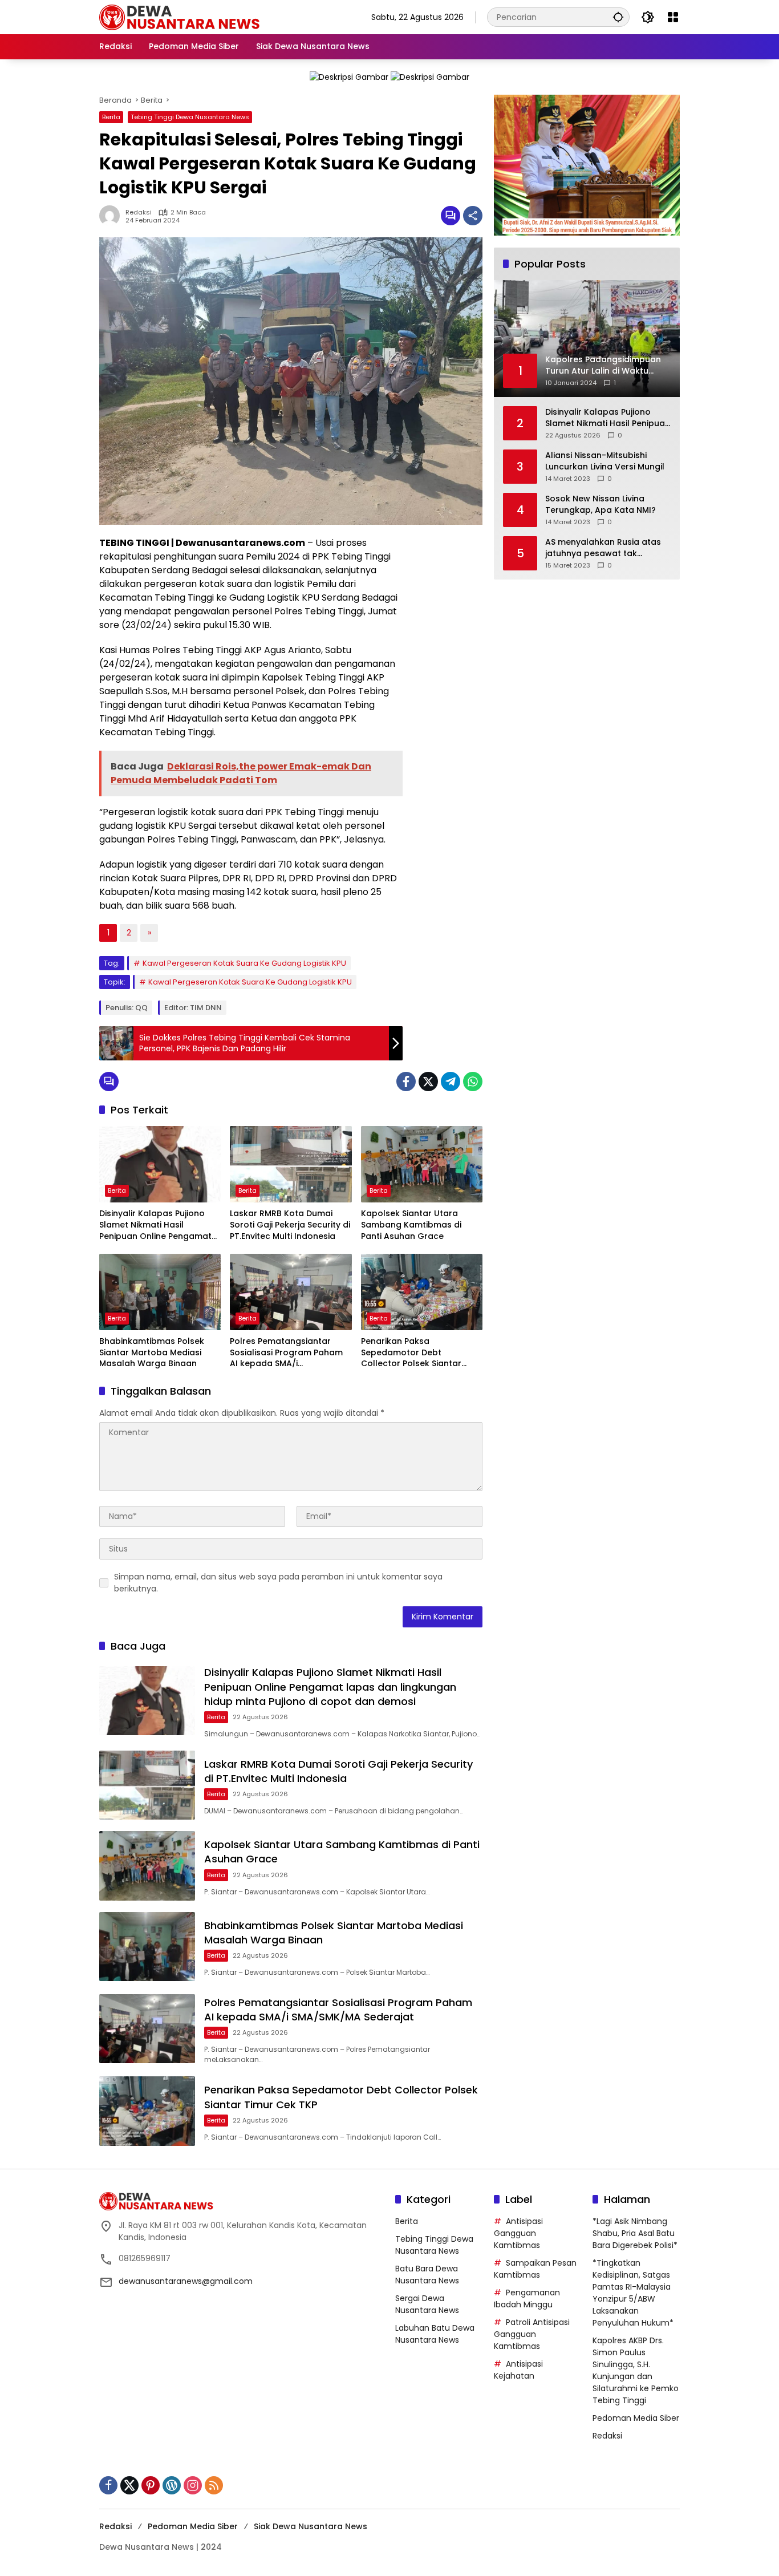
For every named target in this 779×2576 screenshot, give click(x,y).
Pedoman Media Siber (636, 2418)
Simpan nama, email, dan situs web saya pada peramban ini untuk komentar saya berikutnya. (278, 1583)
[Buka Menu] (673, 17)
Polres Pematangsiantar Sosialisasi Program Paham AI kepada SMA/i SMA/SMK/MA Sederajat (286, 1353)
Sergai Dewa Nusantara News (427, 2304)
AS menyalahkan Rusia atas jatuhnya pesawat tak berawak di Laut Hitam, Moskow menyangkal (603, 548)
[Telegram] (451, 1082)
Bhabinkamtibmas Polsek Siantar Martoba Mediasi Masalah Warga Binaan (152, 1352)
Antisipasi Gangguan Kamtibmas (518, 2233)
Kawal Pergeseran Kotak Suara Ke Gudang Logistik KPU (244, 963)
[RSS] (214, 2485)
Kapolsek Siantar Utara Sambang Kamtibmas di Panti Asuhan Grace (411, 1225)
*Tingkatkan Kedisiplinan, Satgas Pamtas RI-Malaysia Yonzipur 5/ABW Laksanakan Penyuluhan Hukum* (633, 2293)
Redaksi (139, 212)
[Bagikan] (473, 216)
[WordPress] (172, 2485)
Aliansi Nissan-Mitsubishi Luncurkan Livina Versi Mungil (605, 461)
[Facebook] (406, 1082)
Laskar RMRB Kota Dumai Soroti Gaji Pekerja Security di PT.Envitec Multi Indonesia (290, 1225)
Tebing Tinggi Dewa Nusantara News (190, 117)
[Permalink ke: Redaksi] (112, 216)
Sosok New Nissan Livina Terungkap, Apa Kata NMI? (601, 505)
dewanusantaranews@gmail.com (186, 2281)
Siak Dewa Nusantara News (311, 2526)
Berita (111, 117)
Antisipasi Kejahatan (518, 2370)
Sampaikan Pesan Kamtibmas (535, 2269)
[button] (618, 17)
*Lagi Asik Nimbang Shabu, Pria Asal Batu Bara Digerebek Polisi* (635, 2233)
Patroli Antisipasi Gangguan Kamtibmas (532, 2334)
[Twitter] (428, 1082)
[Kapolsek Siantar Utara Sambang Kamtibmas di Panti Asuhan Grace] (422, 1164)
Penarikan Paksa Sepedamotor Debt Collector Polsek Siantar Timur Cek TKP (411, 1353)
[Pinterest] (151, 2485)
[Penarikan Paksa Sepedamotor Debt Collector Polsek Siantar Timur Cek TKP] (422, 1292)
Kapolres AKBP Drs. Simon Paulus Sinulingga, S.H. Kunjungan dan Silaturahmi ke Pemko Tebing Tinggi (636, 2370)
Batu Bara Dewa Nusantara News (427, 2275)
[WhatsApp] (473, 1082)
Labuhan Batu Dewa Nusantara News (435, 2334)
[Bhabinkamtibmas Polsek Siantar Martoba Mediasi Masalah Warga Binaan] (160, 1292)
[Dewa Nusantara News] (185, 17)
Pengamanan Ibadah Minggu (527, 2298)
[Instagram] (193, 2485)
